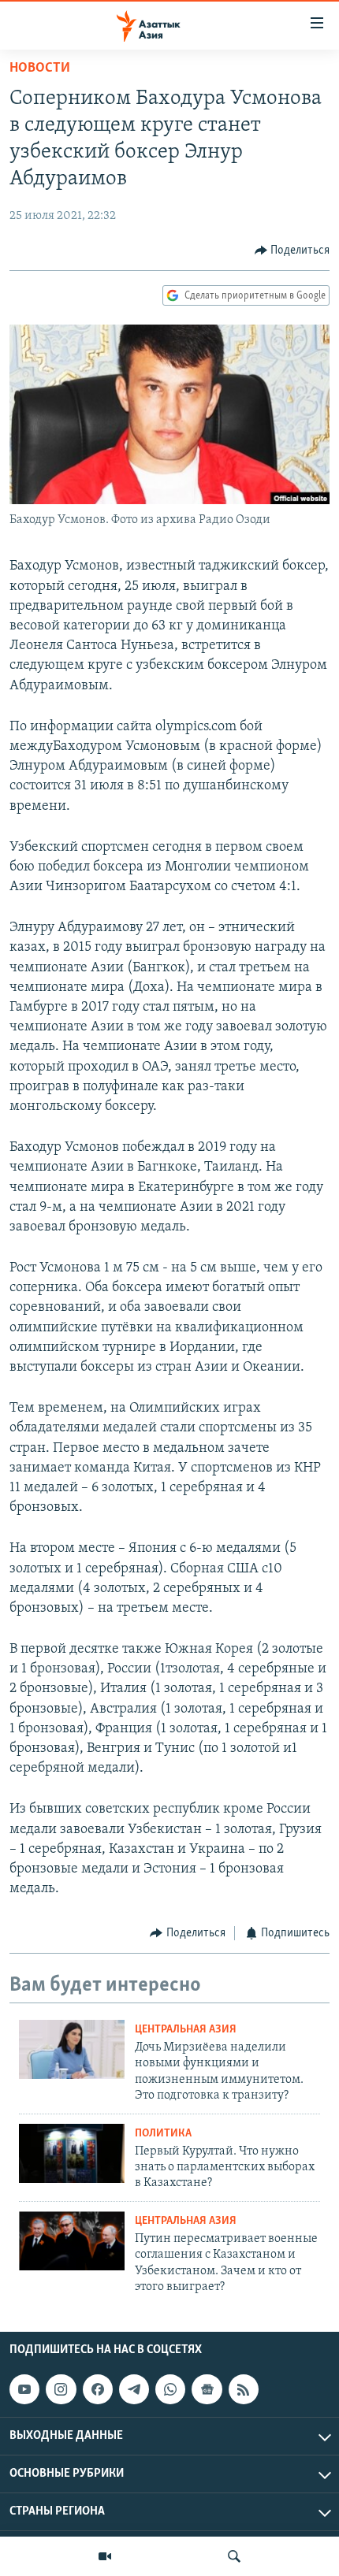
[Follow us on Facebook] (98, 2389)
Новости (40, 69)
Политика (163, 2134)
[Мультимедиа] (105, 2556)
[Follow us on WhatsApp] (170, 2389)
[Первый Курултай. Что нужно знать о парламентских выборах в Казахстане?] (72, 2153)
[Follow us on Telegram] (134, 2389)
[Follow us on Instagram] (61, 2389)
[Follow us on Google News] (207, 2389)
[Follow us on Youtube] (24, 2389)
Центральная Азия (186, 2030)
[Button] (292, 251)
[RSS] (244, 2389)
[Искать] (234, 2556)
